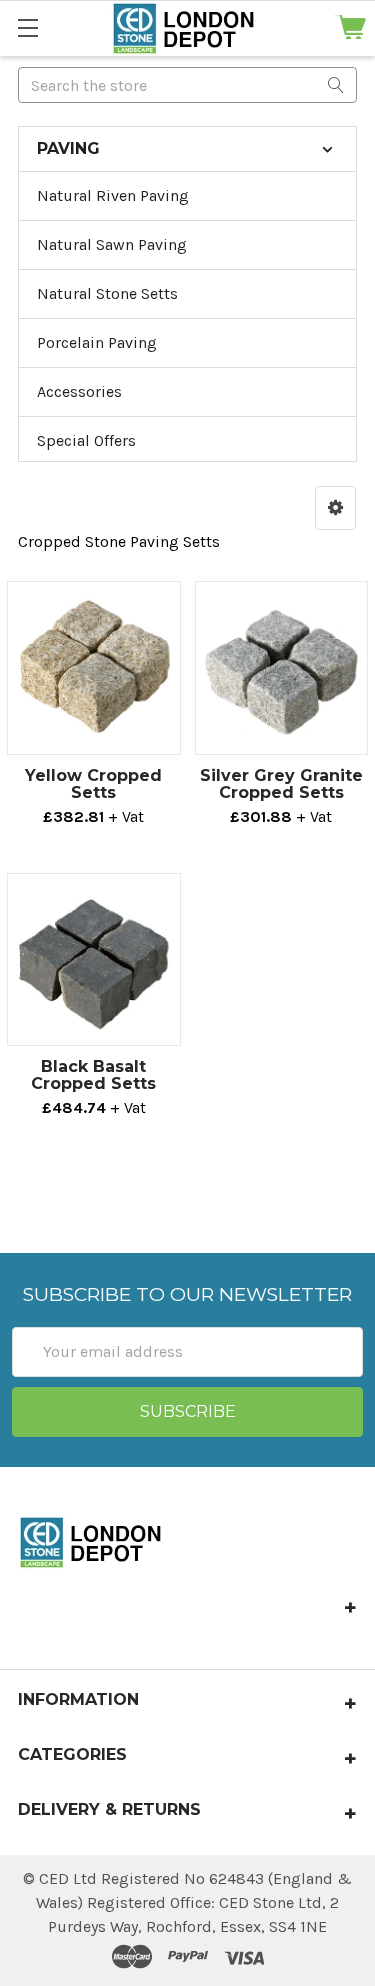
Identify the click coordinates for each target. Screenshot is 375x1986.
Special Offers (86, 440)
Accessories (79, 391)
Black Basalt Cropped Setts (93, 1075)
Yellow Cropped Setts (93, 784)
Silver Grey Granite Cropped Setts (281, 784)
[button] (335, 508)
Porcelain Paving (97, 342)
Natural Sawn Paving (112, 244)
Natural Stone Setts (107, 293)
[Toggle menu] (27, 27)
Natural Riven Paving (113, 195)
